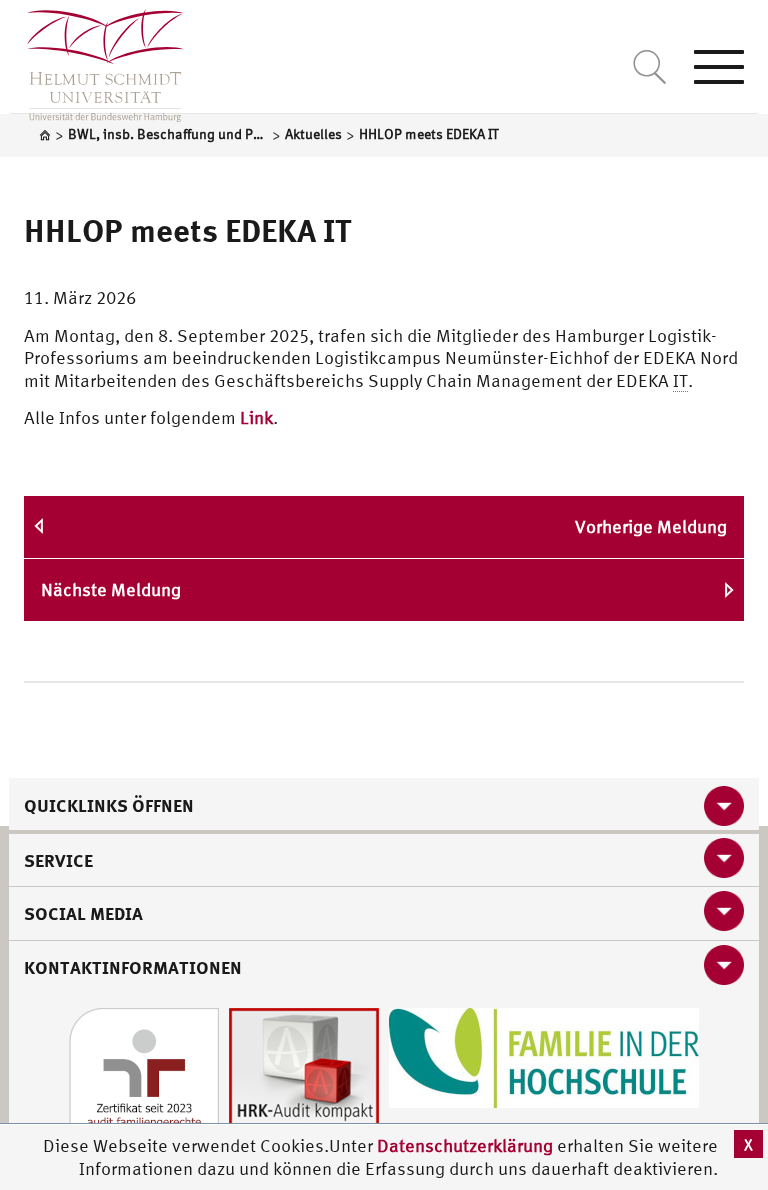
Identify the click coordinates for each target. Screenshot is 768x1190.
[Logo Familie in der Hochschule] (544, 1055)
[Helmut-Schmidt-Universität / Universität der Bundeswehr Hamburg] (96, 61)
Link (256, 417)
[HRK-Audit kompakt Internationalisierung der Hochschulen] (304, 1080)
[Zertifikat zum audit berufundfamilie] (144, 1080)
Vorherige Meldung (651, 526)
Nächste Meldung (111, 589)
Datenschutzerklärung (465, 1145)
